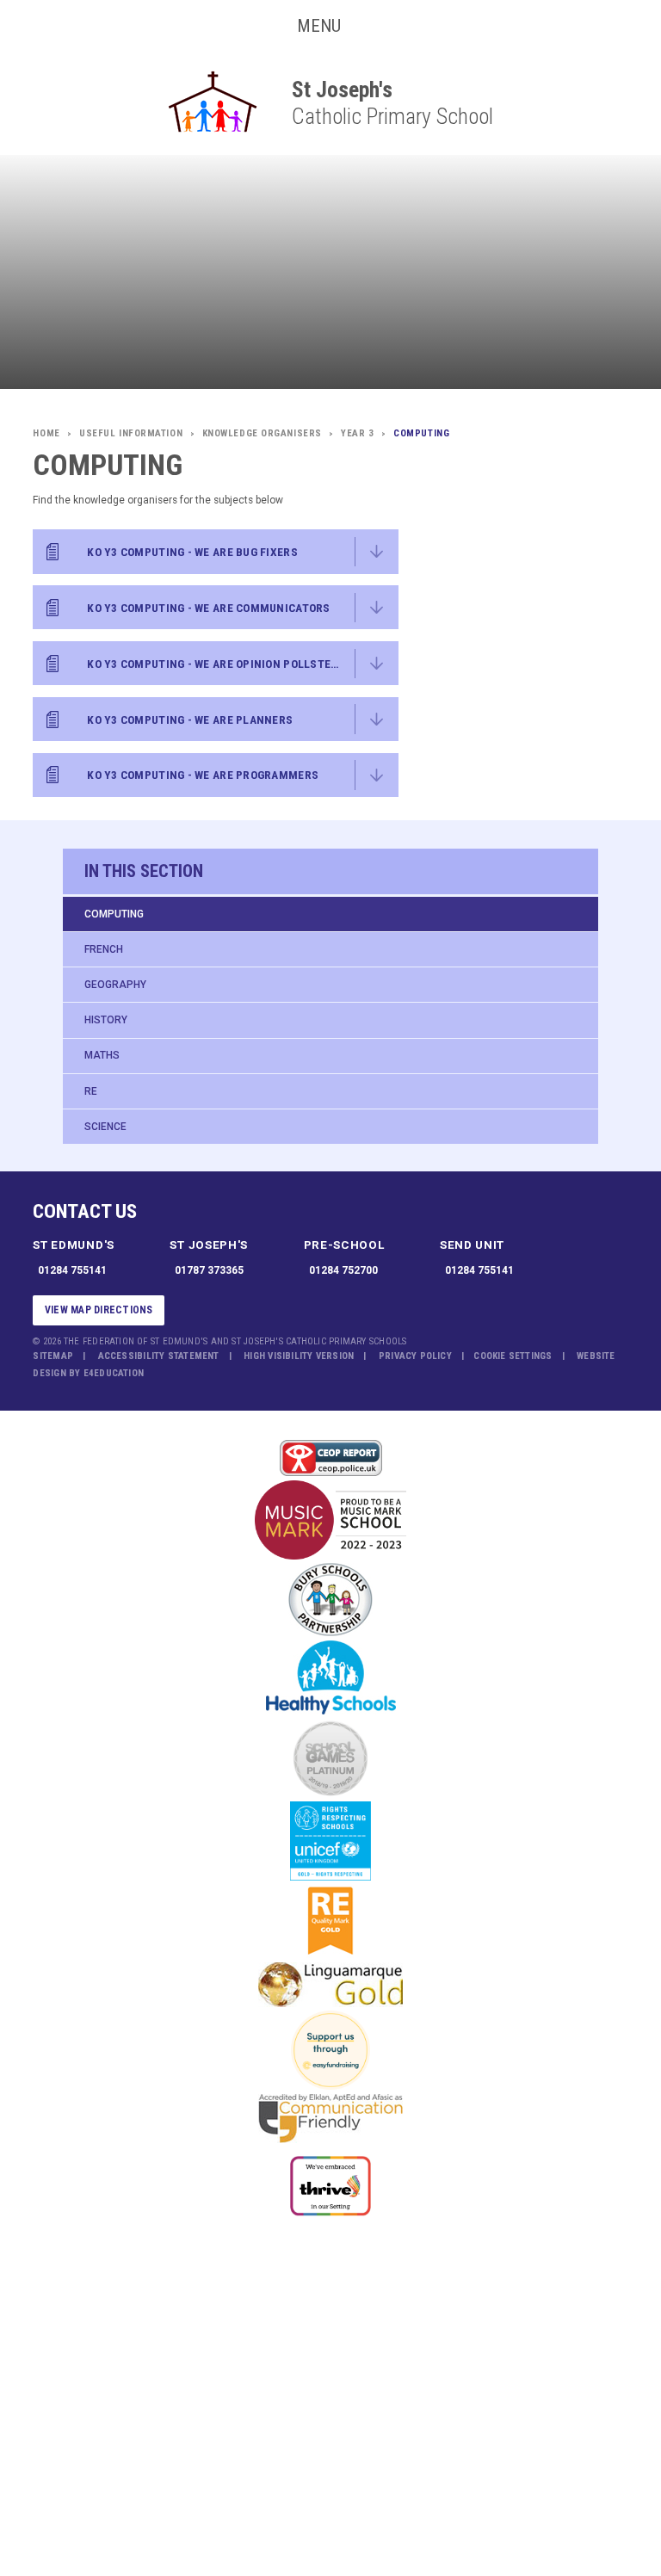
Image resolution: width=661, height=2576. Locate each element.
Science (105, 1127)
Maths (102, 1055)
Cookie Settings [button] (513, 1356)
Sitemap (53, 1356)
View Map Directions (99, 1310)
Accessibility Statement (159, 1356)
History (106, 1020)
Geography (115, 985)
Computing (114, 914)
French (104, 949)
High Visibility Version (299, 1356)
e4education (114, 1373)
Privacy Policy (415, 1356)
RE (91, 1091)
